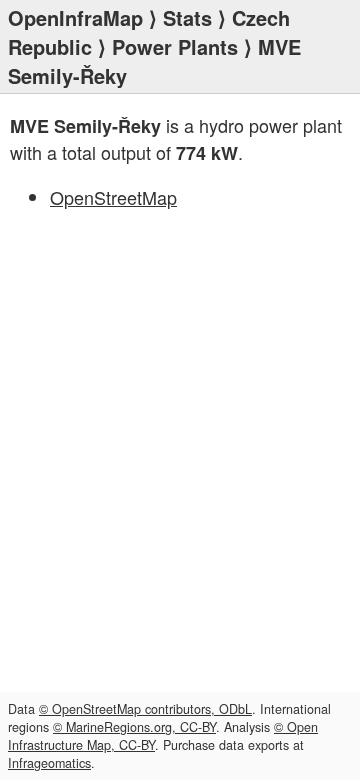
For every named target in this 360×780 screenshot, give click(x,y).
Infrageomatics (49, 763)
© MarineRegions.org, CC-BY (134, 727)
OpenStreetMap (113, 197)
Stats (187, 17)
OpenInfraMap (75, 17)
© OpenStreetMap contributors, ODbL (145, 709)
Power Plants (175, 46)
